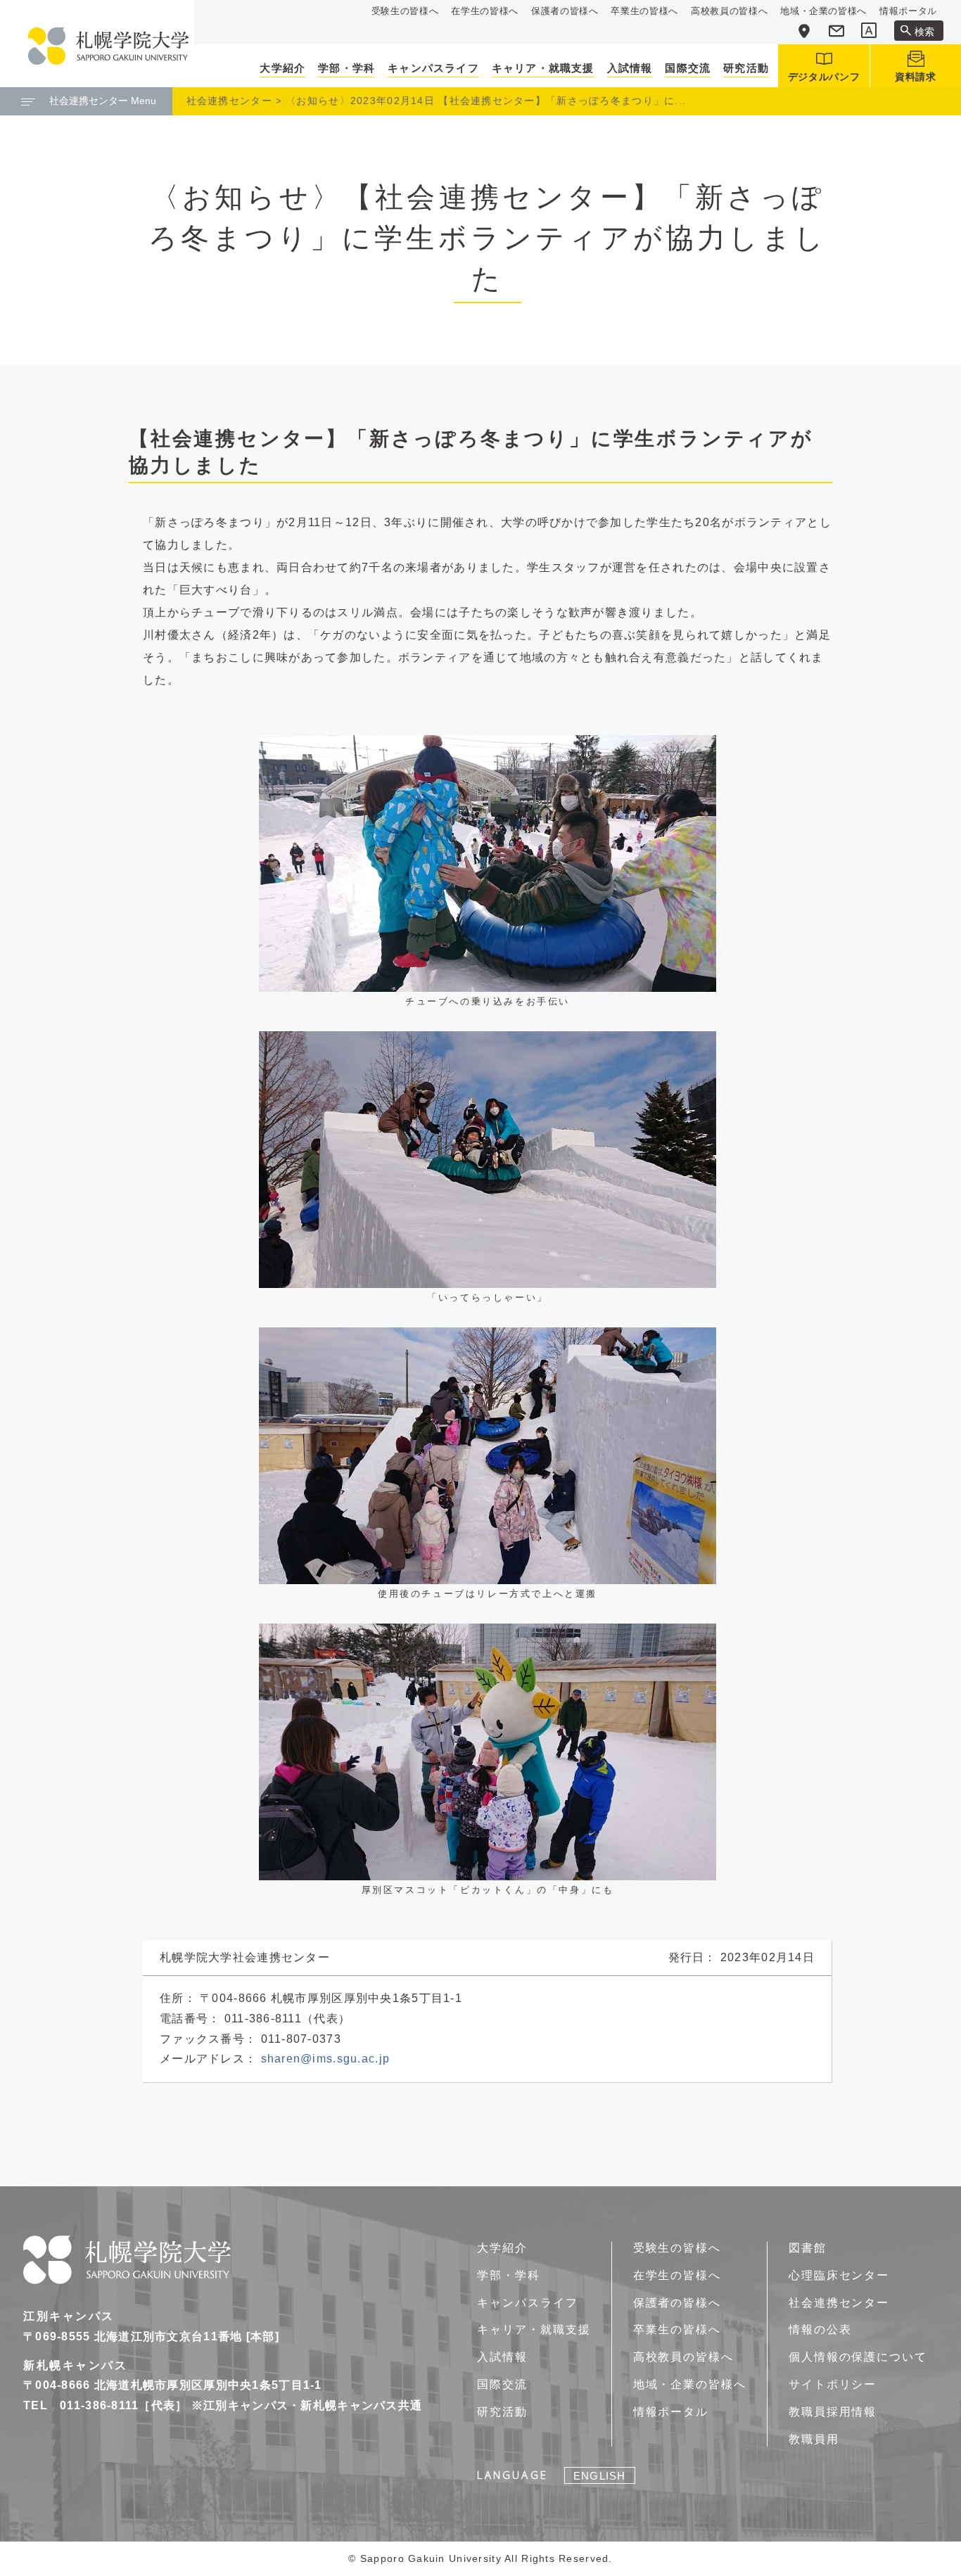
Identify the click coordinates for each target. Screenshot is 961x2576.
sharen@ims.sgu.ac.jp (326, 2059)
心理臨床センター (839, 2275)
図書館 (808, 2248)
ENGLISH (599, 2476)
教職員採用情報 (833, 2412)
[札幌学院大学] (108, 46)
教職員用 (814, 2439)
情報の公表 (820, 2329)
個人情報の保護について (858, 2357)
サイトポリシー (833, 2384)
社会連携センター (229, 101)
